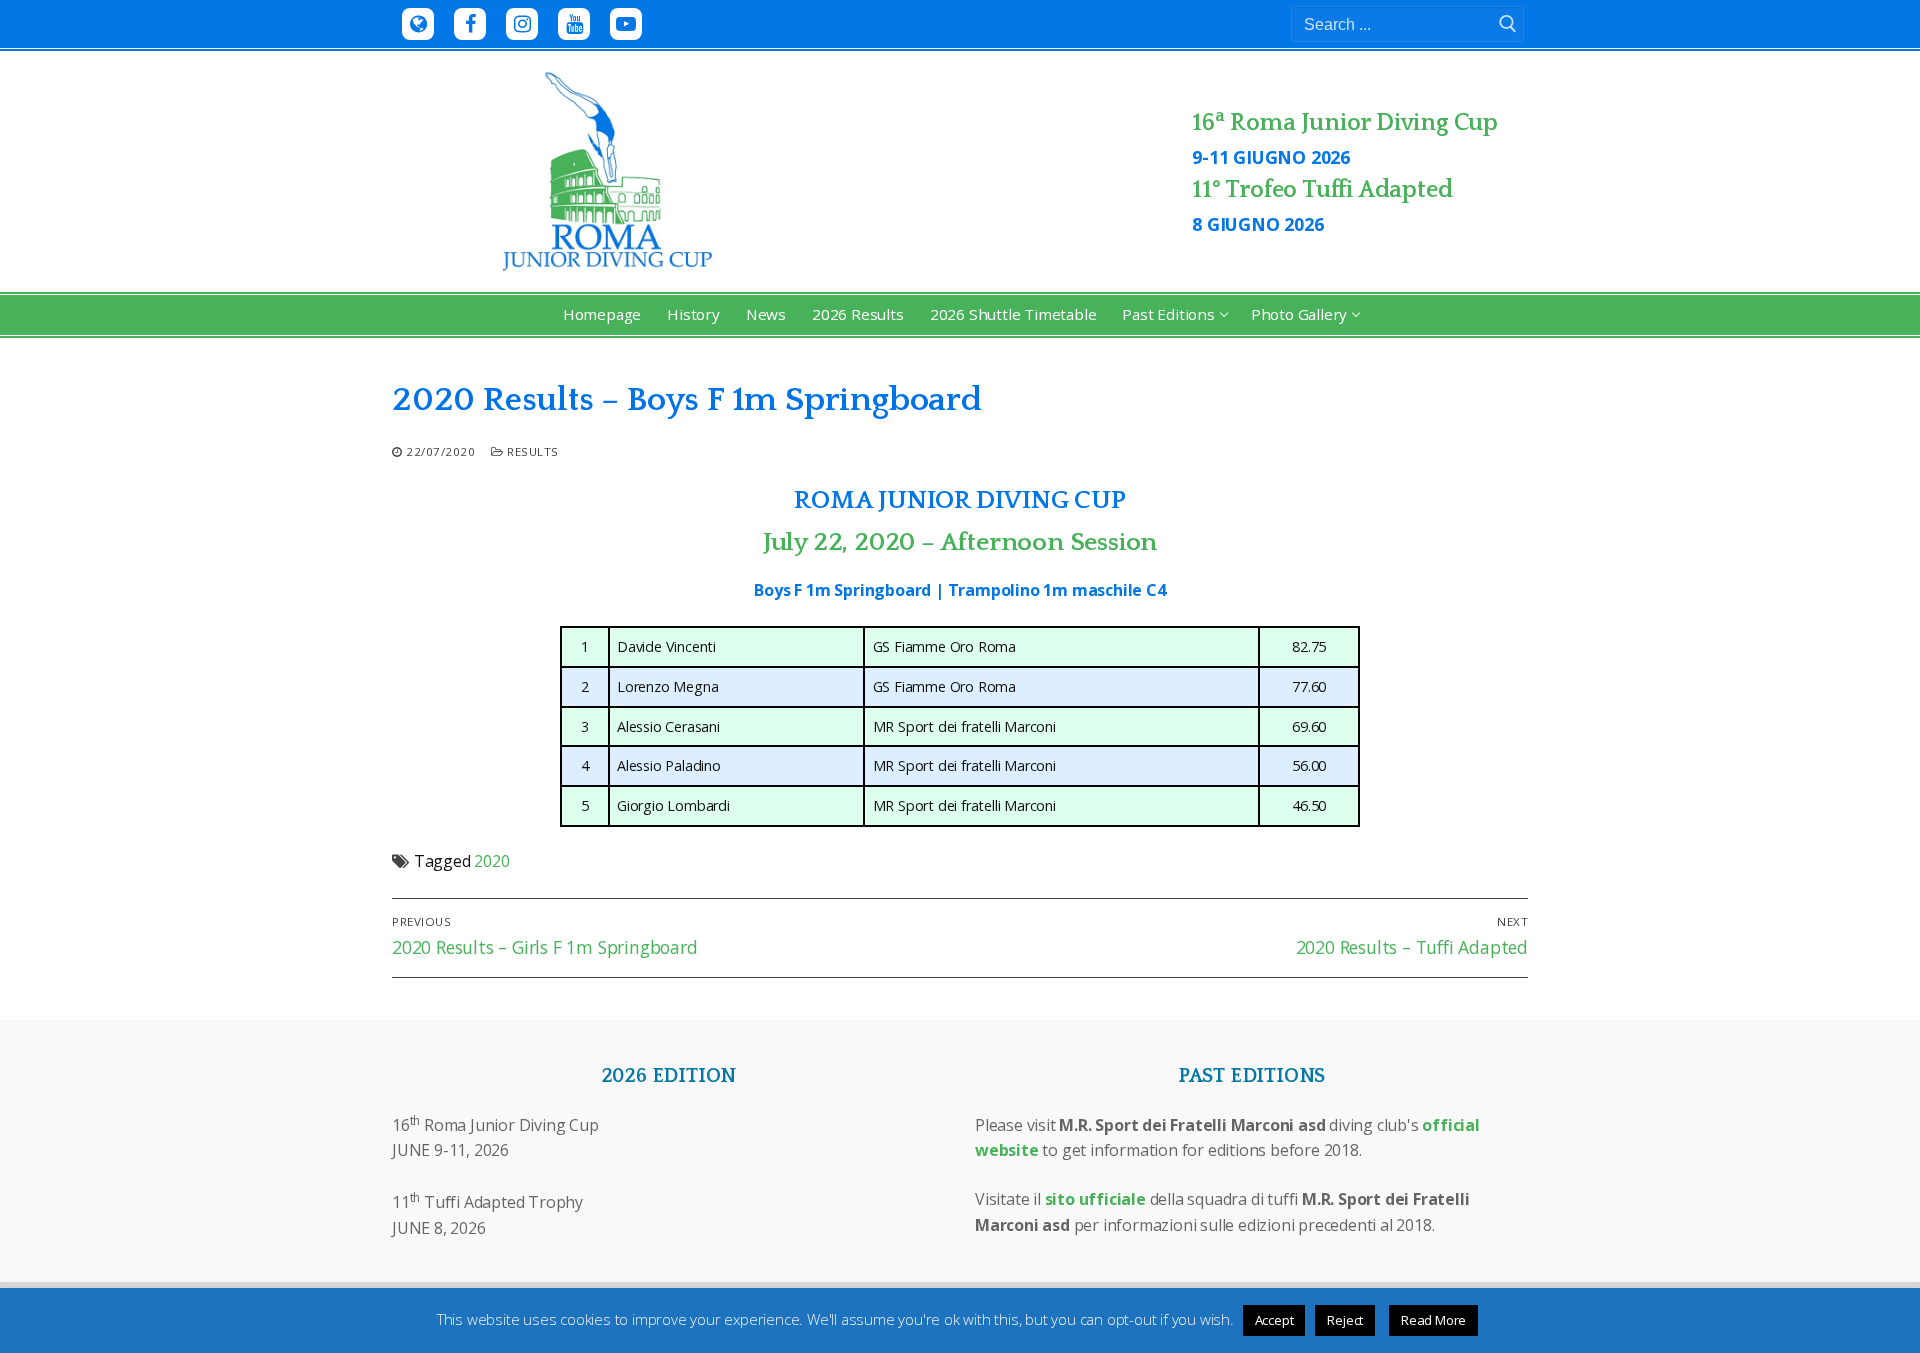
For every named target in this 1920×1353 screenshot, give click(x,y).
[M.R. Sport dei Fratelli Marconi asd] (418, 24)
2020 (491, 861)
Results (531, 451)
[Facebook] (470, 24)
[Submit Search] (1508, 23)
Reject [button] (1345, 1320)
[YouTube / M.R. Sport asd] (574, 24)
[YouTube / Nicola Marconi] (626, 24)
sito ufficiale (1095, 1199)
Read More (1433, 1320)
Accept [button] (1274, 1320)
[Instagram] (522, 24)
